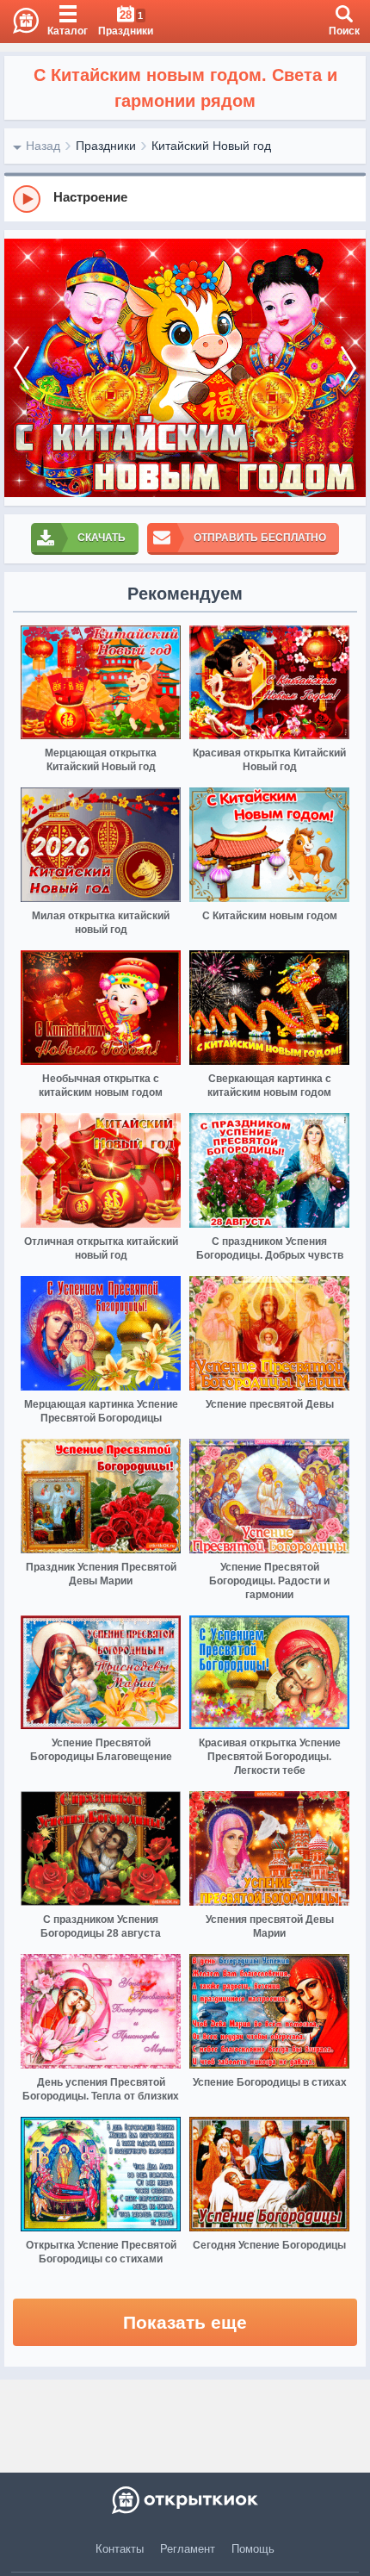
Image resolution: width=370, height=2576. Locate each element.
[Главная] (19, 22)
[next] (348, 368)
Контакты (120, 2549)
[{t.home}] (185, 2500)
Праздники (106, 146)
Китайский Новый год (211, 146)
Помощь (253, 2549)
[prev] (22, 368)
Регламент (188, 2549)
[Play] (27, 199)
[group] (185, 198)
